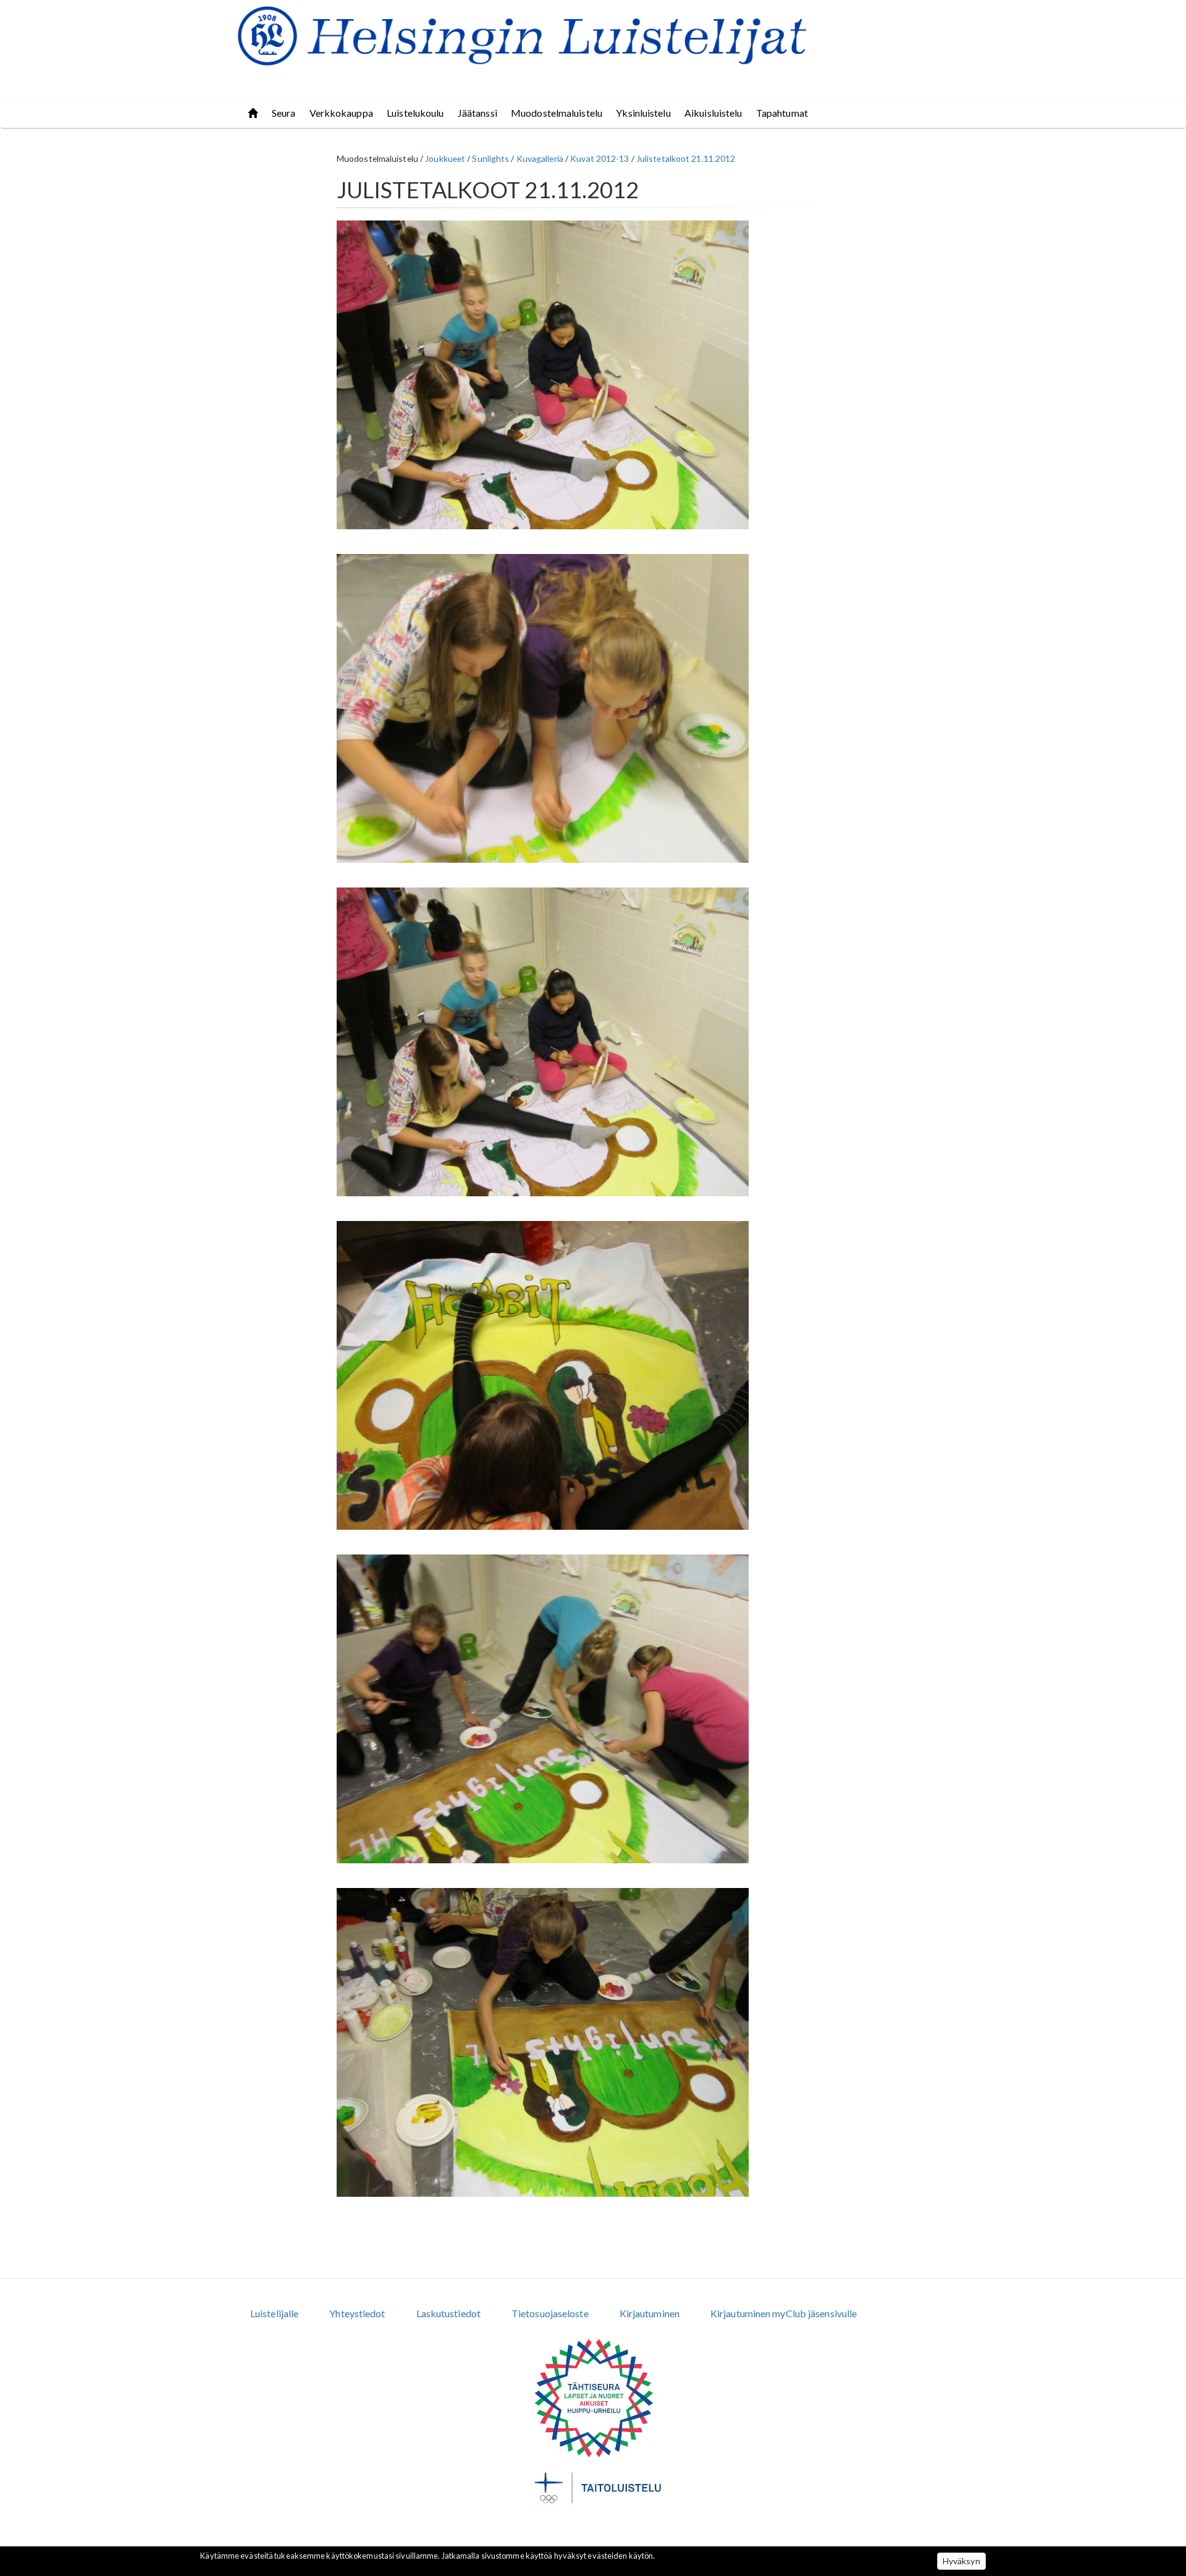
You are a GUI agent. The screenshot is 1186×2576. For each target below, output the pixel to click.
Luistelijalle (274, 2313)
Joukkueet (445, 158)
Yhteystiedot (357, 2313)
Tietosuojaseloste (550, 2313)
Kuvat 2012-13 (599, 158)
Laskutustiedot (448, 2313)
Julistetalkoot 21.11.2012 (686, 158)
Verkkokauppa (341, 113)
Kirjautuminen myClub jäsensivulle (784, 2313)
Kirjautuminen (650, 2313)
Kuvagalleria (540, 158)
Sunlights (490, 158)
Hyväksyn (961, 2561)
